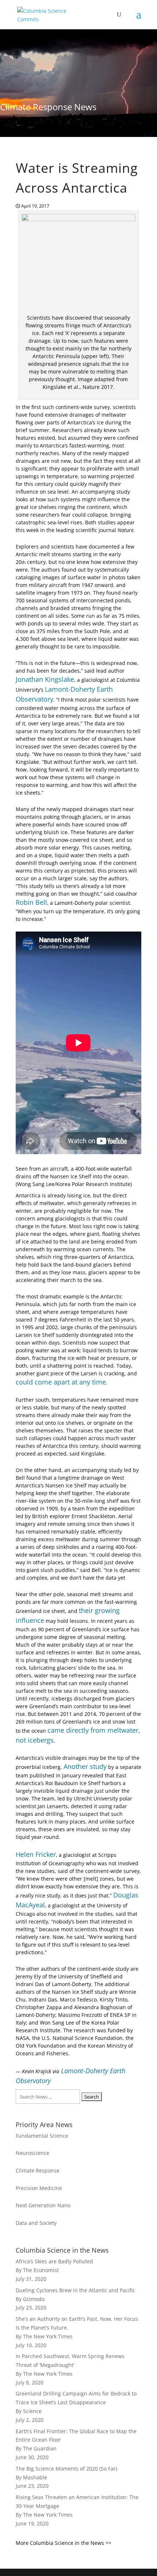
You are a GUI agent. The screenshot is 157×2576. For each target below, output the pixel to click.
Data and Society (36, 2223)
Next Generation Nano (43, 2205)
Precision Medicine (39, 2188)
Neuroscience (32, 2153)
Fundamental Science (42, 2136)
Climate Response (38, 2170)
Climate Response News (48, 107)
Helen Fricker (36, 1854)
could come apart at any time (61, 1382)
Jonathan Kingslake (45, 679)
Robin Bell (31, 902)
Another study (85, 1766)
